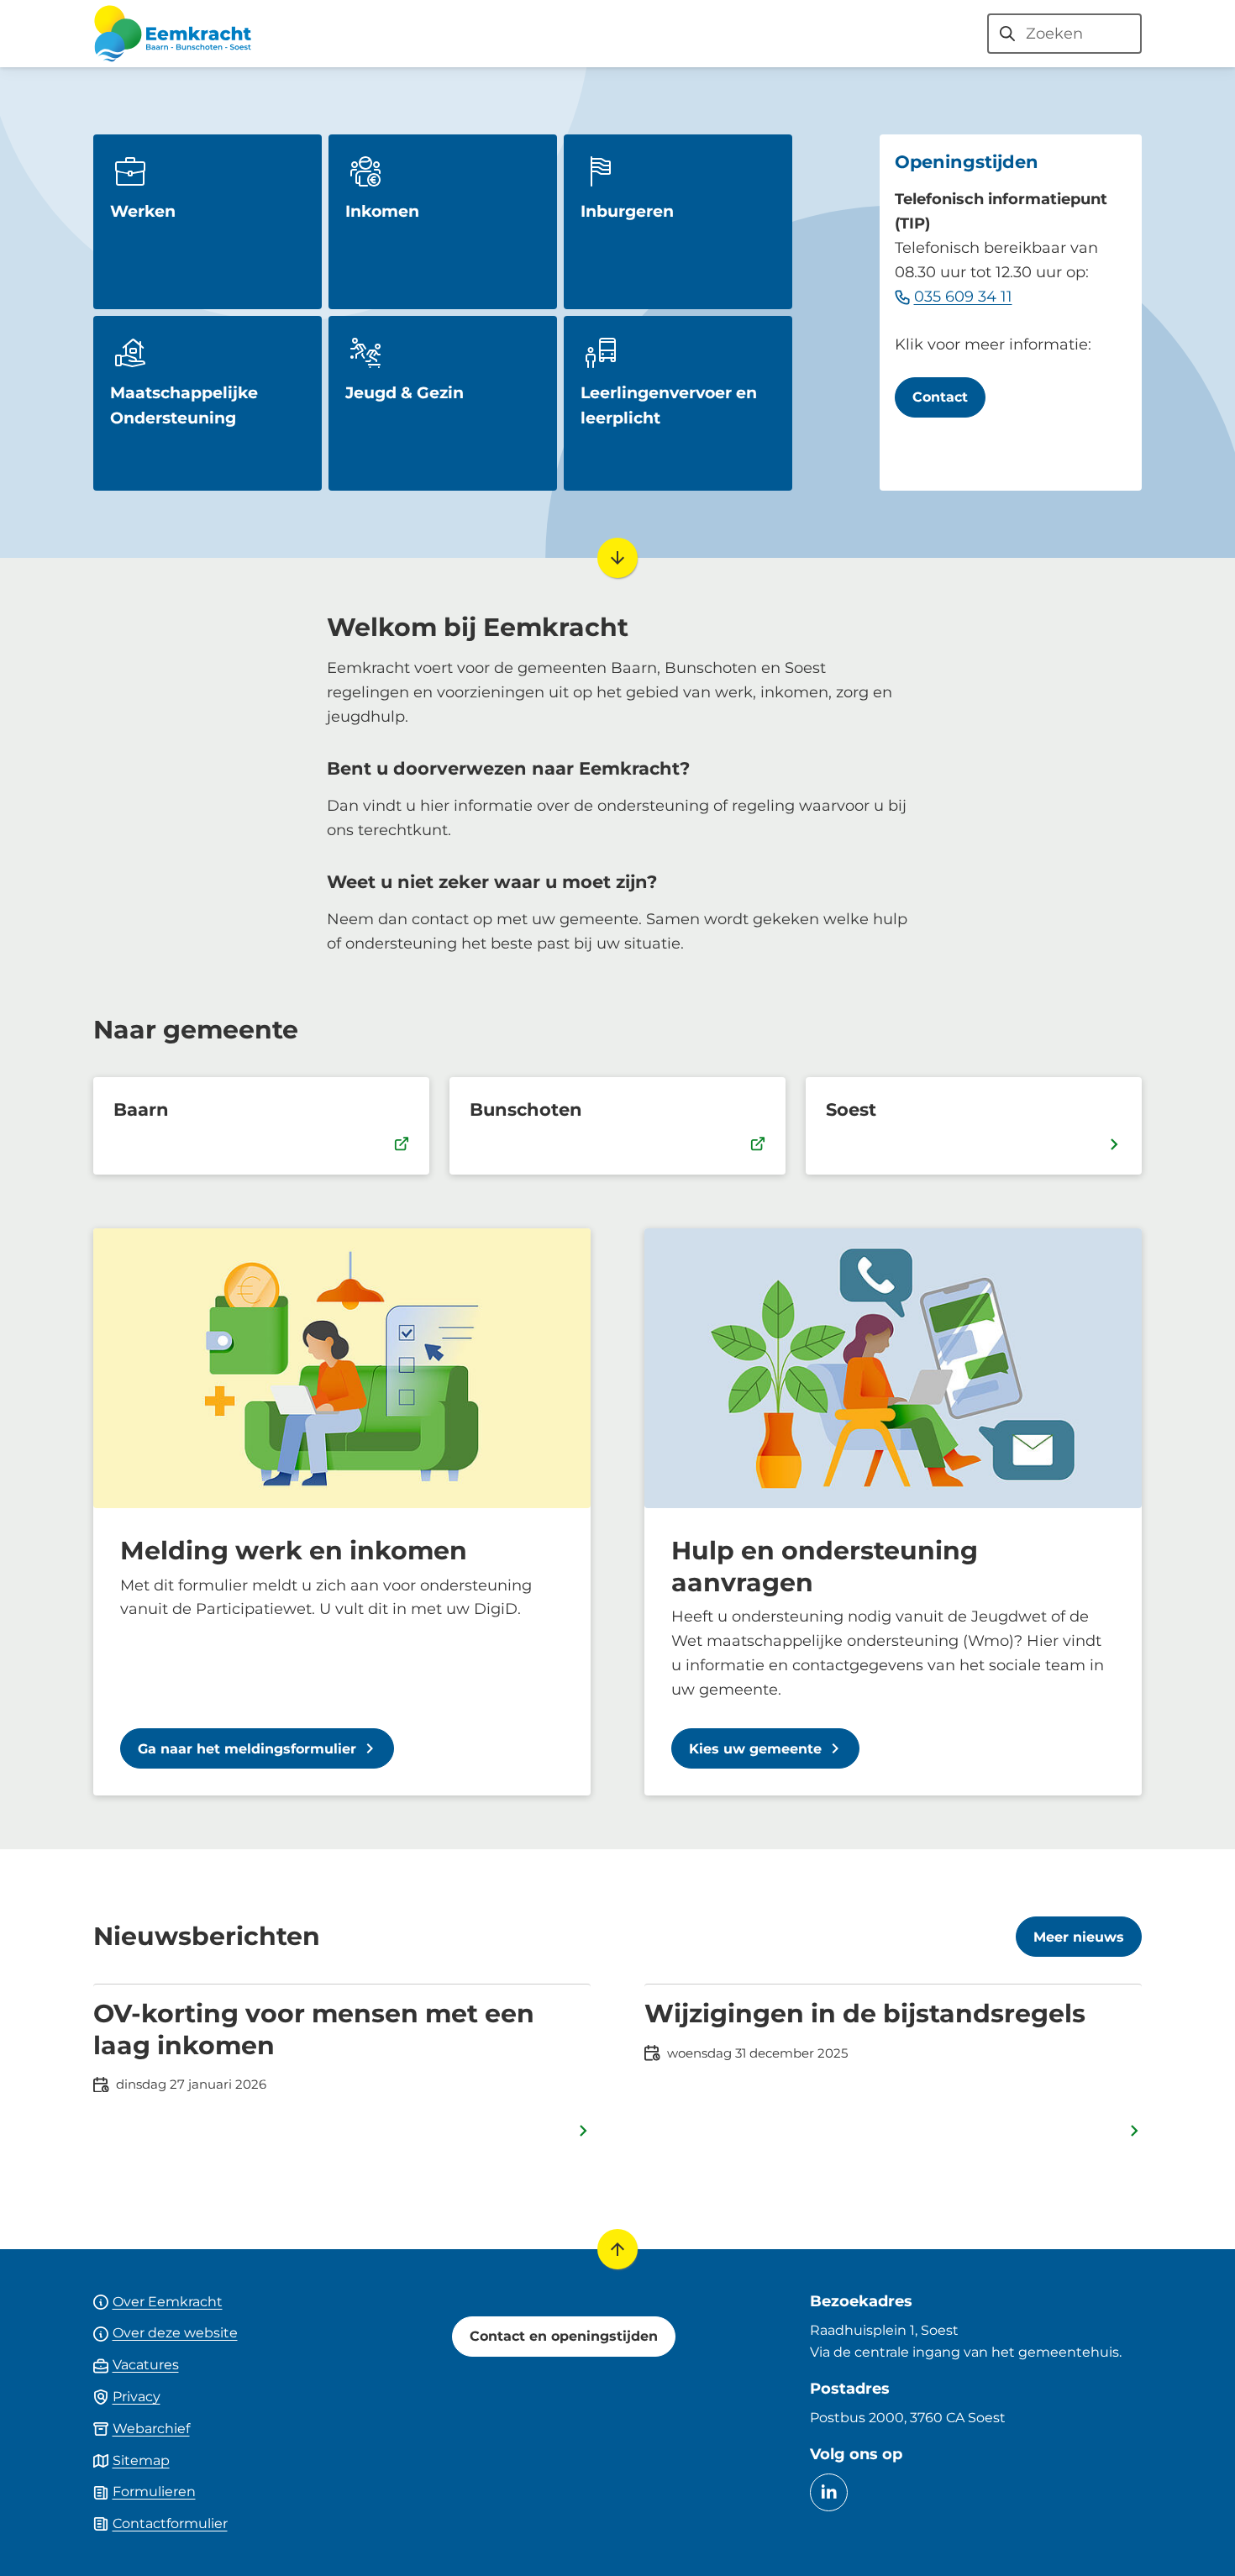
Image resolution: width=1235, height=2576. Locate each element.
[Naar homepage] (172, 34)
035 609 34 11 (963, 297)
